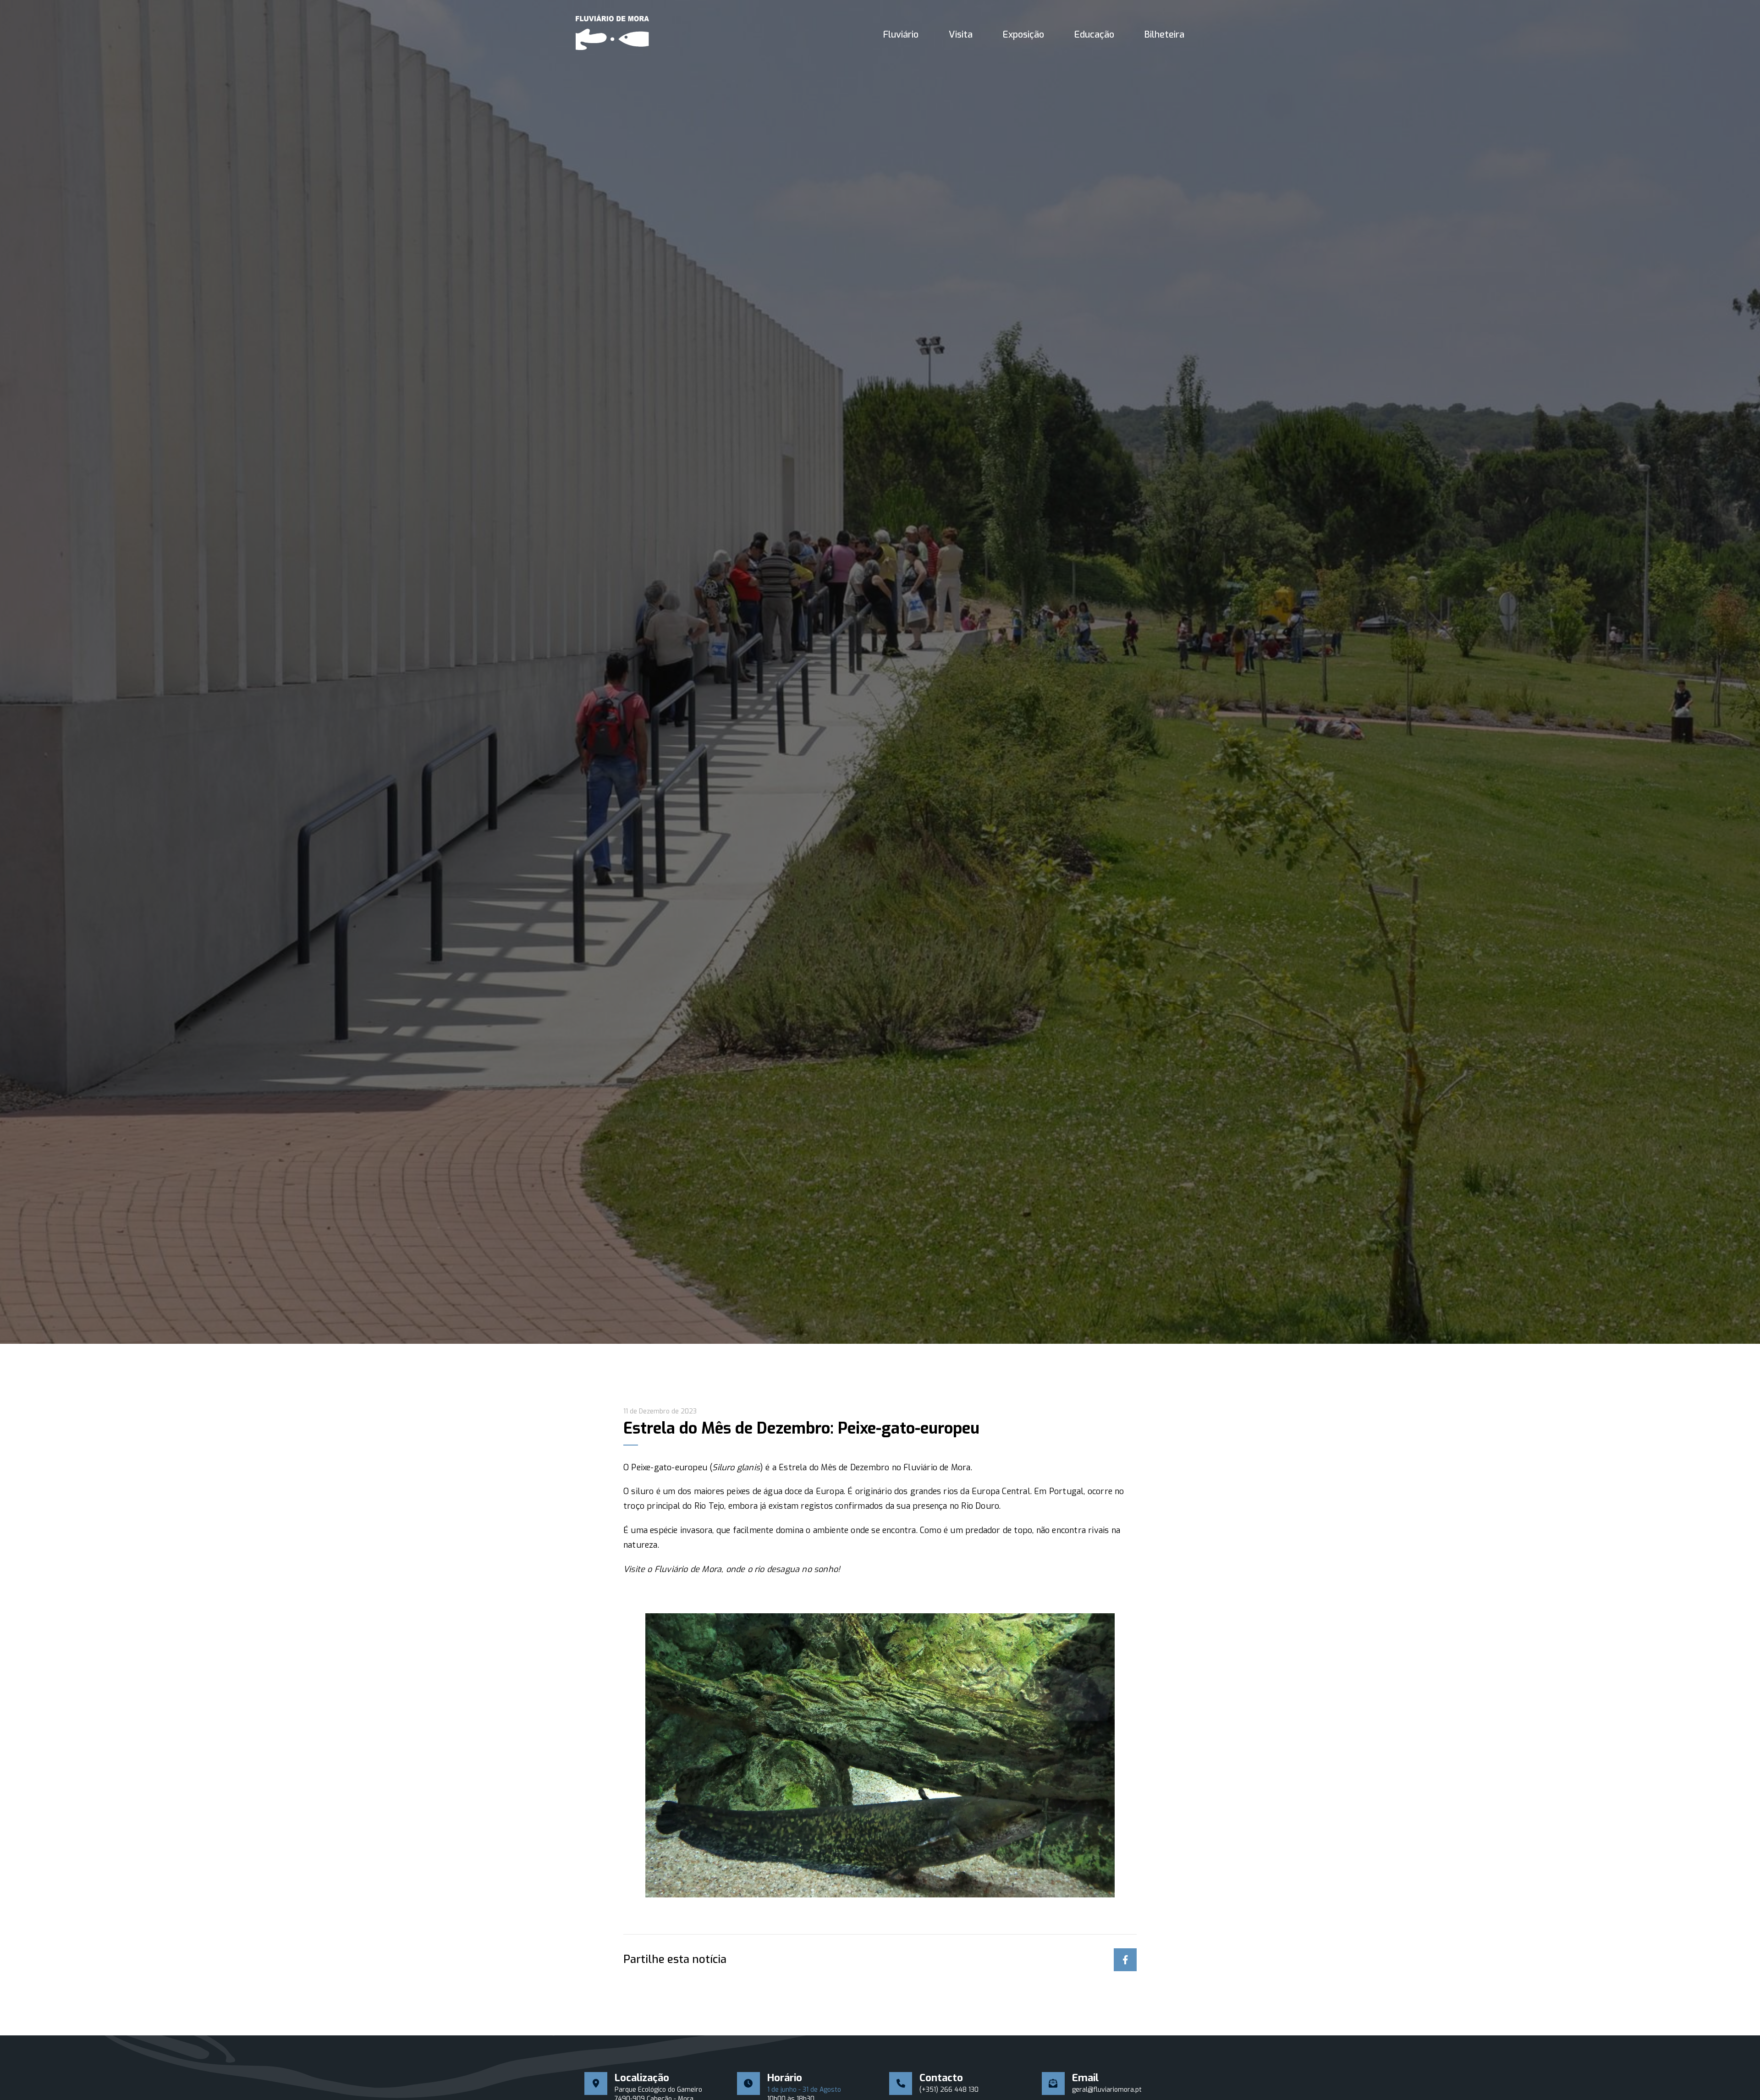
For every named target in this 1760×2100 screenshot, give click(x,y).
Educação (1094, 35)
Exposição (1023, 35)
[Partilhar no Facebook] (1125, 1960)
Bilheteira (1164, 35)
